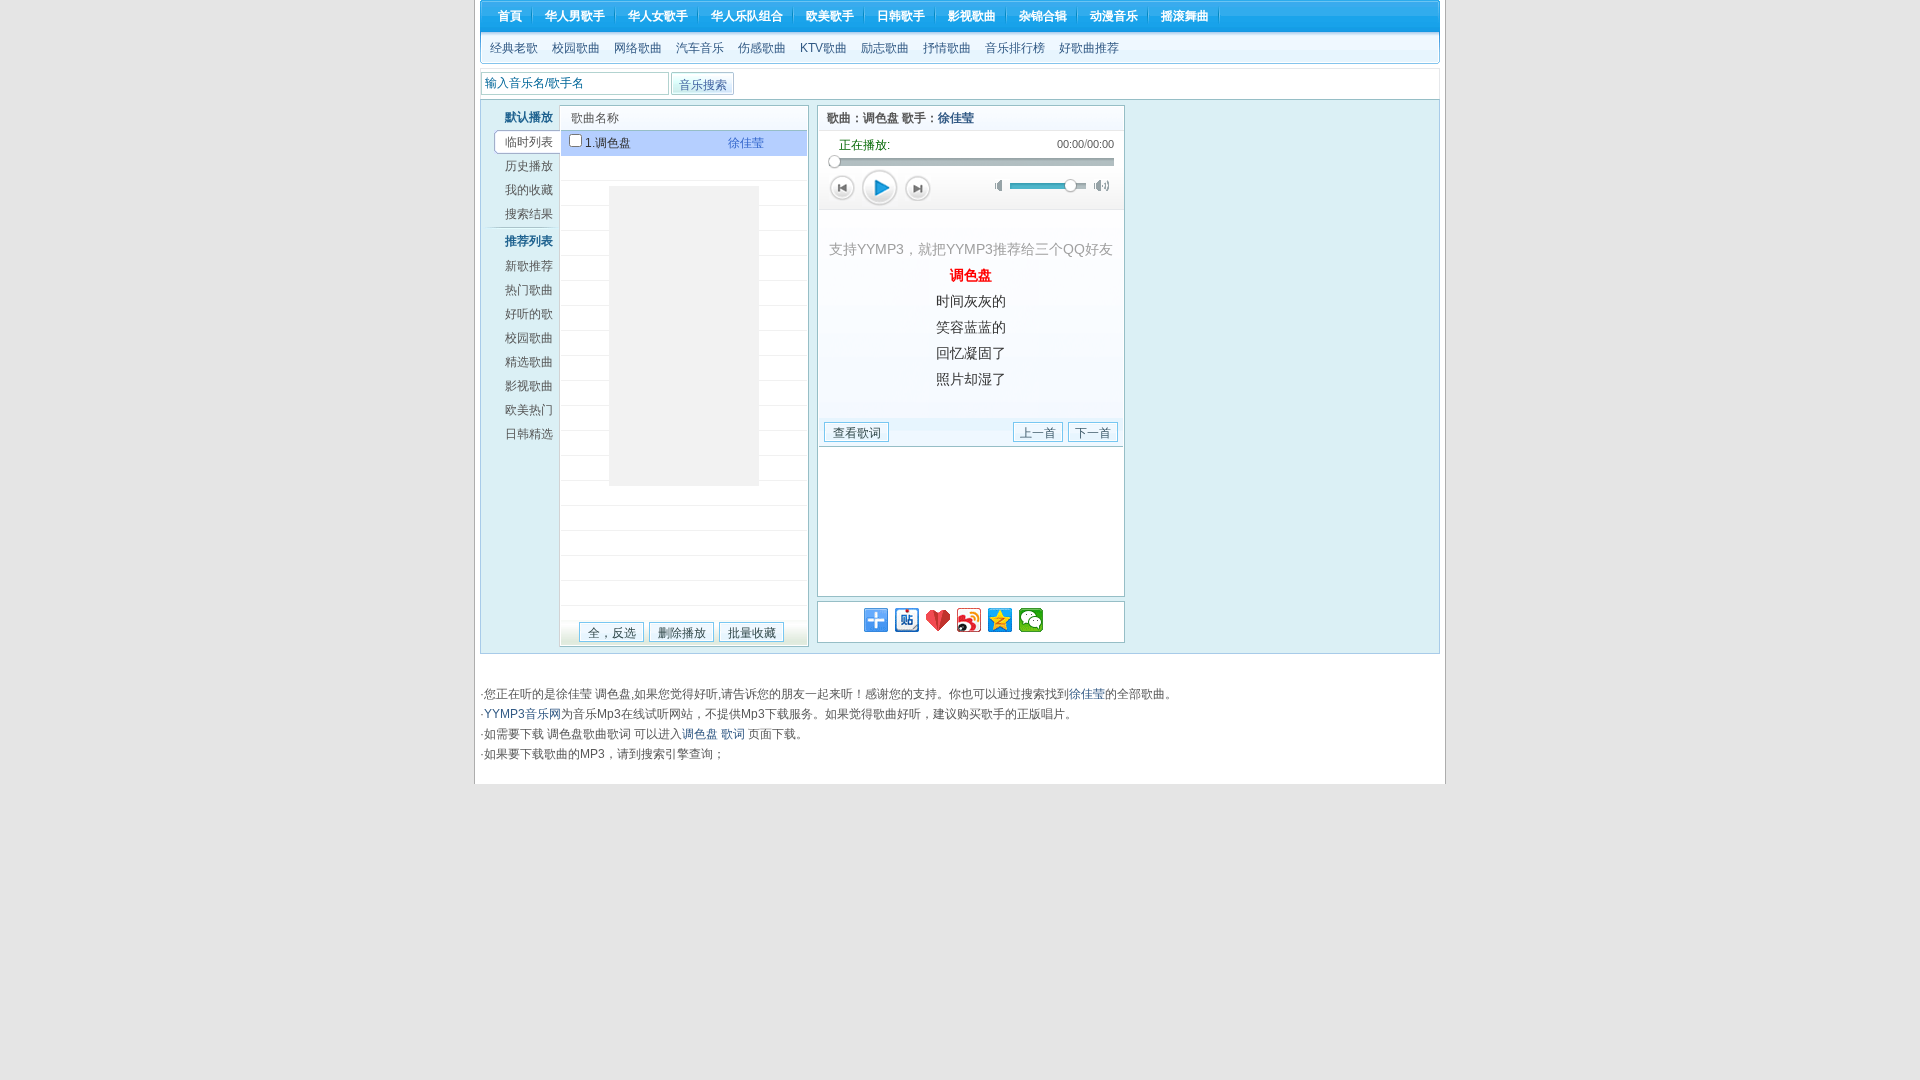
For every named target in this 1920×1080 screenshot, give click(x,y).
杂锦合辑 (1043, 16)
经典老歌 (514, 48)
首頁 (510, 16)
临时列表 (529, 142)
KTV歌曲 (823, 48)
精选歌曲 (529, 362)
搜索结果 (529, 214)
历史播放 (529, 166)
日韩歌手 (901, 16)
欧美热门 (529, 410)
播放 (880, 188)
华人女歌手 (658, 16)
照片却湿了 (971, 379)
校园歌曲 (576, 48)
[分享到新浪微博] (969, 620)
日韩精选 (529, 434)
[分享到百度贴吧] (907, 620)
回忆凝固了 (971, 353)
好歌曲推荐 (1089, 48)
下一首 (918, 188)
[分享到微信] (1031, 620)
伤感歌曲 (762, 48)
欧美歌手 (830, 16)
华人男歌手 (575, 16)
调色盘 (971, 275)
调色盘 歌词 (713, 734)
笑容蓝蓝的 (971, 327)
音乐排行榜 (1015, 48)
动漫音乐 (1114, 16)
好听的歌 (529, 314)
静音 (1002, 185)
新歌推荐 (529, 266)
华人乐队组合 (747, 16)
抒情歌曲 (947, 48)
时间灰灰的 (971, 301)
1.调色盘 (608, 143)
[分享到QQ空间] (1000, 620)
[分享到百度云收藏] (938, 620)
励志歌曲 (885, 48)
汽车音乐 (700, 48)
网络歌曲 (638, 48)
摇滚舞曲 (1185, 16)
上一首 (842, 188)
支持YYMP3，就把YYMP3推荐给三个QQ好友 (971, 249)
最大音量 (1101, 185)
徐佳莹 (956, 118)
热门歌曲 (529, 290)
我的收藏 (529, 190)
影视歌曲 (972, 16)
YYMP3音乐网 (522, 714)
